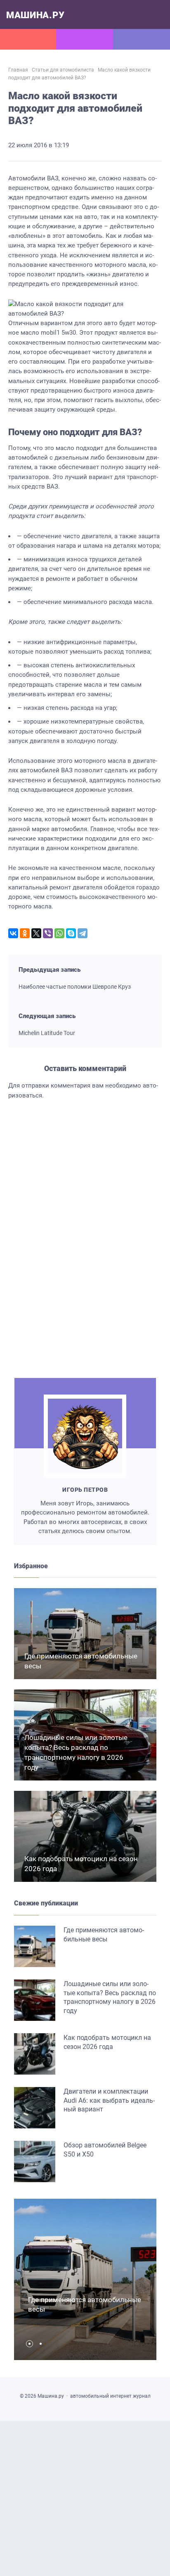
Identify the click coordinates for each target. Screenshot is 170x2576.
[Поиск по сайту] (142, 39)
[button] (32, 2344)
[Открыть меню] (28, 39)
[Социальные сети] (85, 39)
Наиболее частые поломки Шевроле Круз (75, 987)
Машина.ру (35, 15)
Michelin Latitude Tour (47, 1033)
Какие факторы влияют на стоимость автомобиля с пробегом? (68, 1329)
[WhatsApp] (59, 933)
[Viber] (48, 933)
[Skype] (71, 933)
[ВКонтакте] (13, 933)
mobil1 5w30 (58, 333)
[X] (36, 933)
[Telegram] (83, 933)
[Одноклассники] (25, 933)
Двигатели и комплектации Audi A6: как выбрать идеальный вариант (109, 2100)
